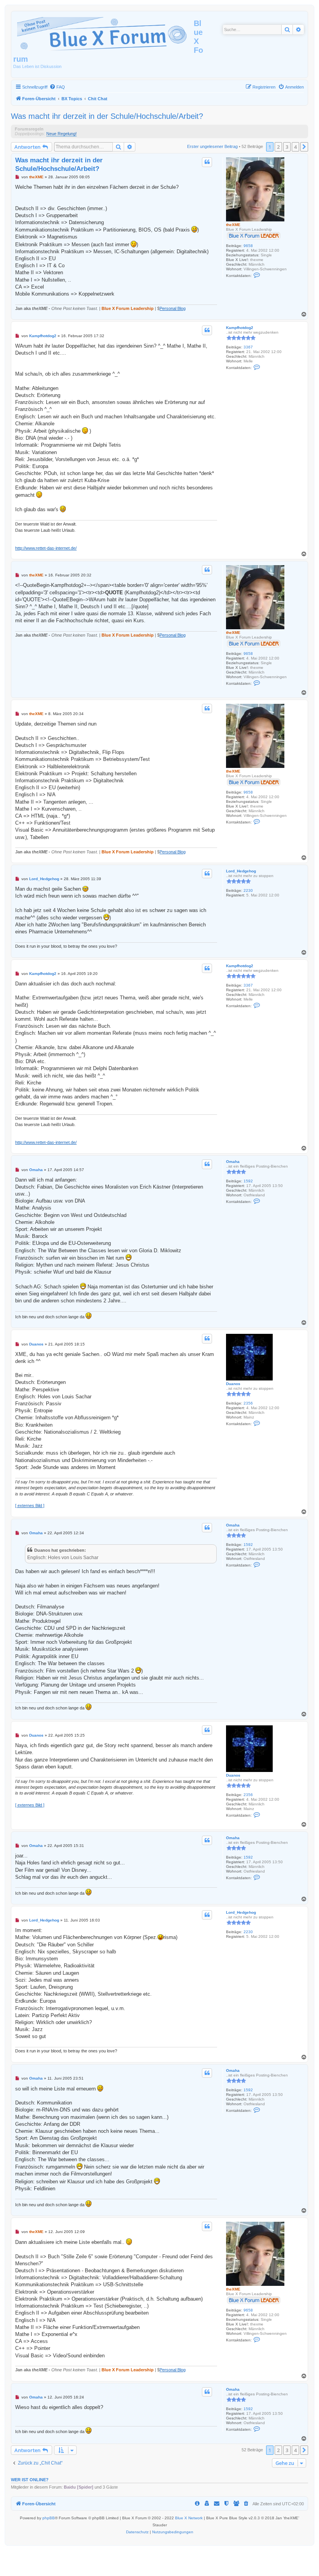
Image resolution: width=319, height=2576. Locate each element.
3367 (248, 347)
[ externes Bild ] (30, 1506)
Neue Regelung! (61, 134)
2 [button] (278, 147)
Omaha (233, 1162)
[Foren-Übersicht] (103, 33)
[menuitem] (57, 87)
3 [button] (287, 147)
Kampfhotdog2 (240, 328)
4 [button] (295, 147)
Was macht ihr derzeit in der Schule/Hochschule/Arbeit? (107, 116)
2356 (248, 1403)
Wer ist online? (30, 2480)
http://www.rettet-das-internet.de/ (46, 548)
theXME (233, 225)
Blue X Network (189, 2518)
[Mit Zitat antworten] (207, 162)
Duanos (233, 1384)
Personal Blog (173, 308)
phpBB (49, 2518)
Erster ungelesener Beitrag (212, 146)
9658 (248, 246)
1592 (248, 1181)
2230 (248, 890)
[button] (304, 147)
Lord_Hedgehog (241, 871)
